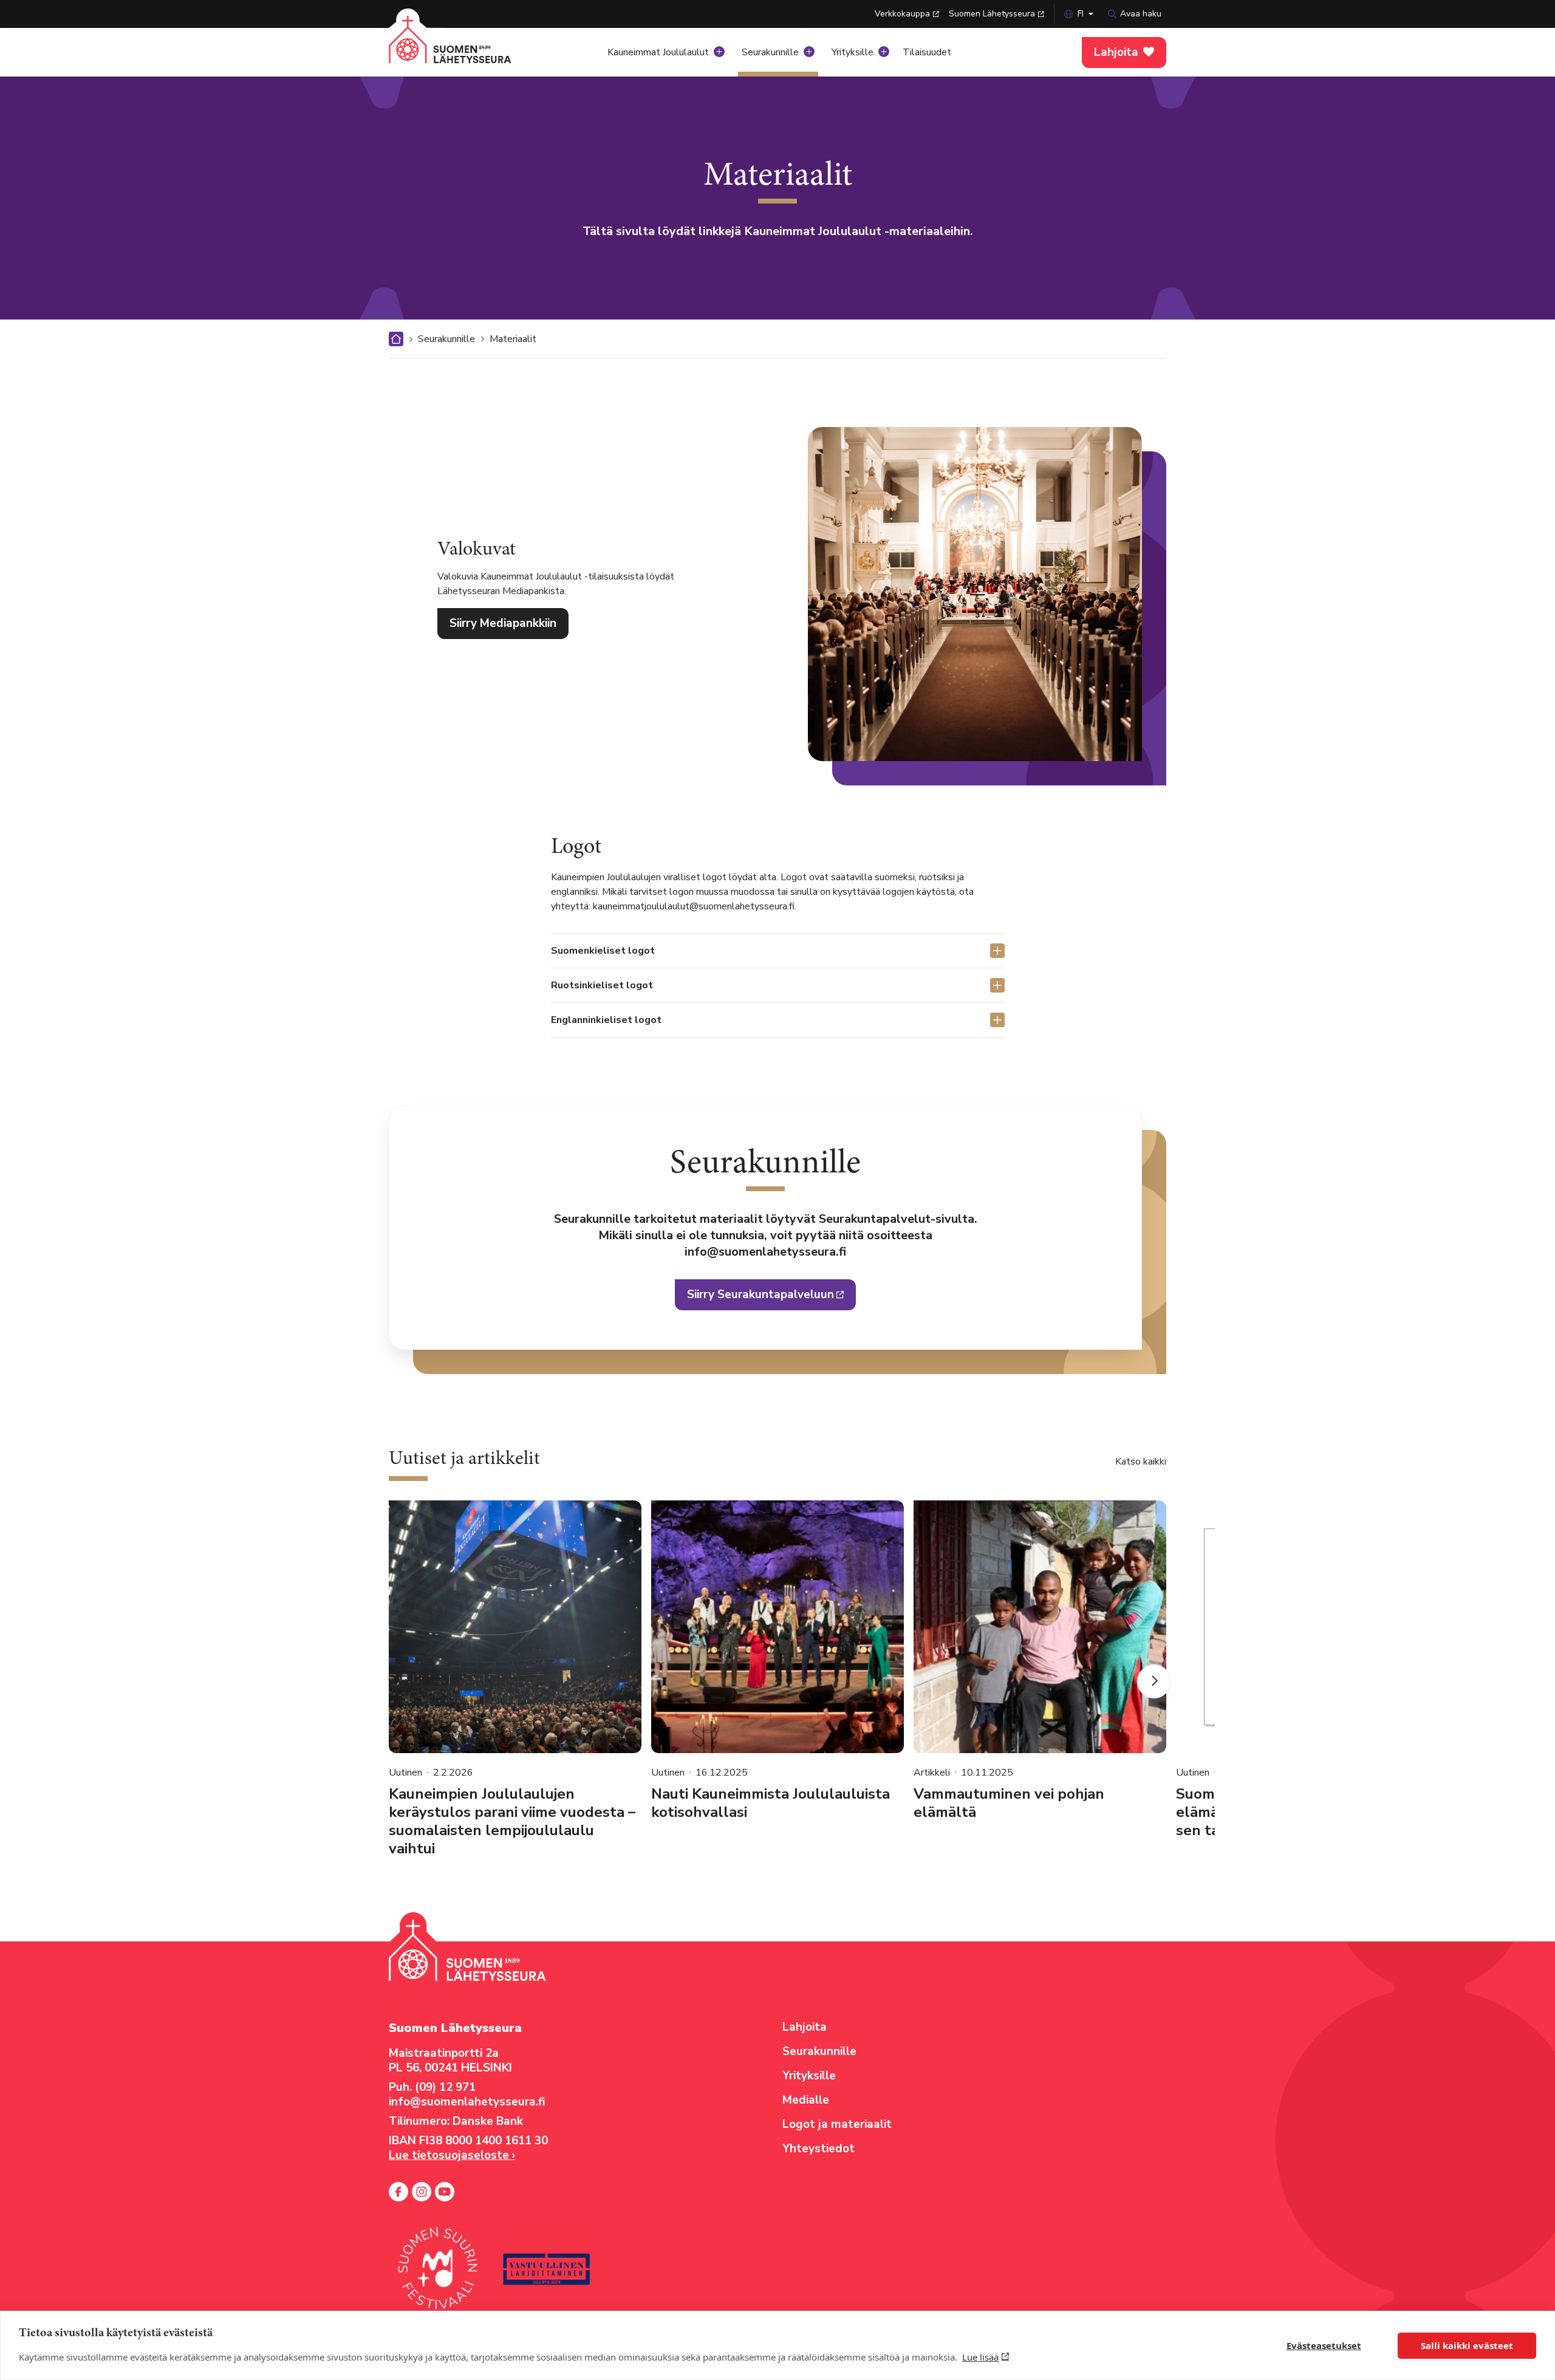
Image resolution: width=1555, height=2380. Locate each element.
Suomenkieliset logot (603, 951)
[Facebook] (398, 2192)
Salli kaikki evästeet (1467, 2345)
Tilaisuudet (927, 52)
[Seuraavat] (1154, 1681)
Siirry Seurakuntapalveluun (760, 1294)
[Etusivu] (465, 49)
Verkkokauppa (902, 14)
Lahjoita (1116, 52)
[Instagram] (422, 2192)
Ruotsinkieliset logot (602, 985)
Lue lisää (980, 2357)
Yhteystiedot (819, 2149)
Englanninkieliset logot (606, 1020)
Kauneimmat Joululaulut (658, 52)
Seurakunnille (770, 52)
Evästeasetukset (1324, 2345)
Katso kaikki (1141, 1462)
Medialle (806, 2100)
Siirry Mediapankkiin (503, 623)
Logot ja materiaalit (837, 2124)
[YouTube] (445, 2192)
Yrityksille (853, 52)
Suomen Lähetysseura (992, 14)
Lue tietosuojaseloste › (452, 2155)
